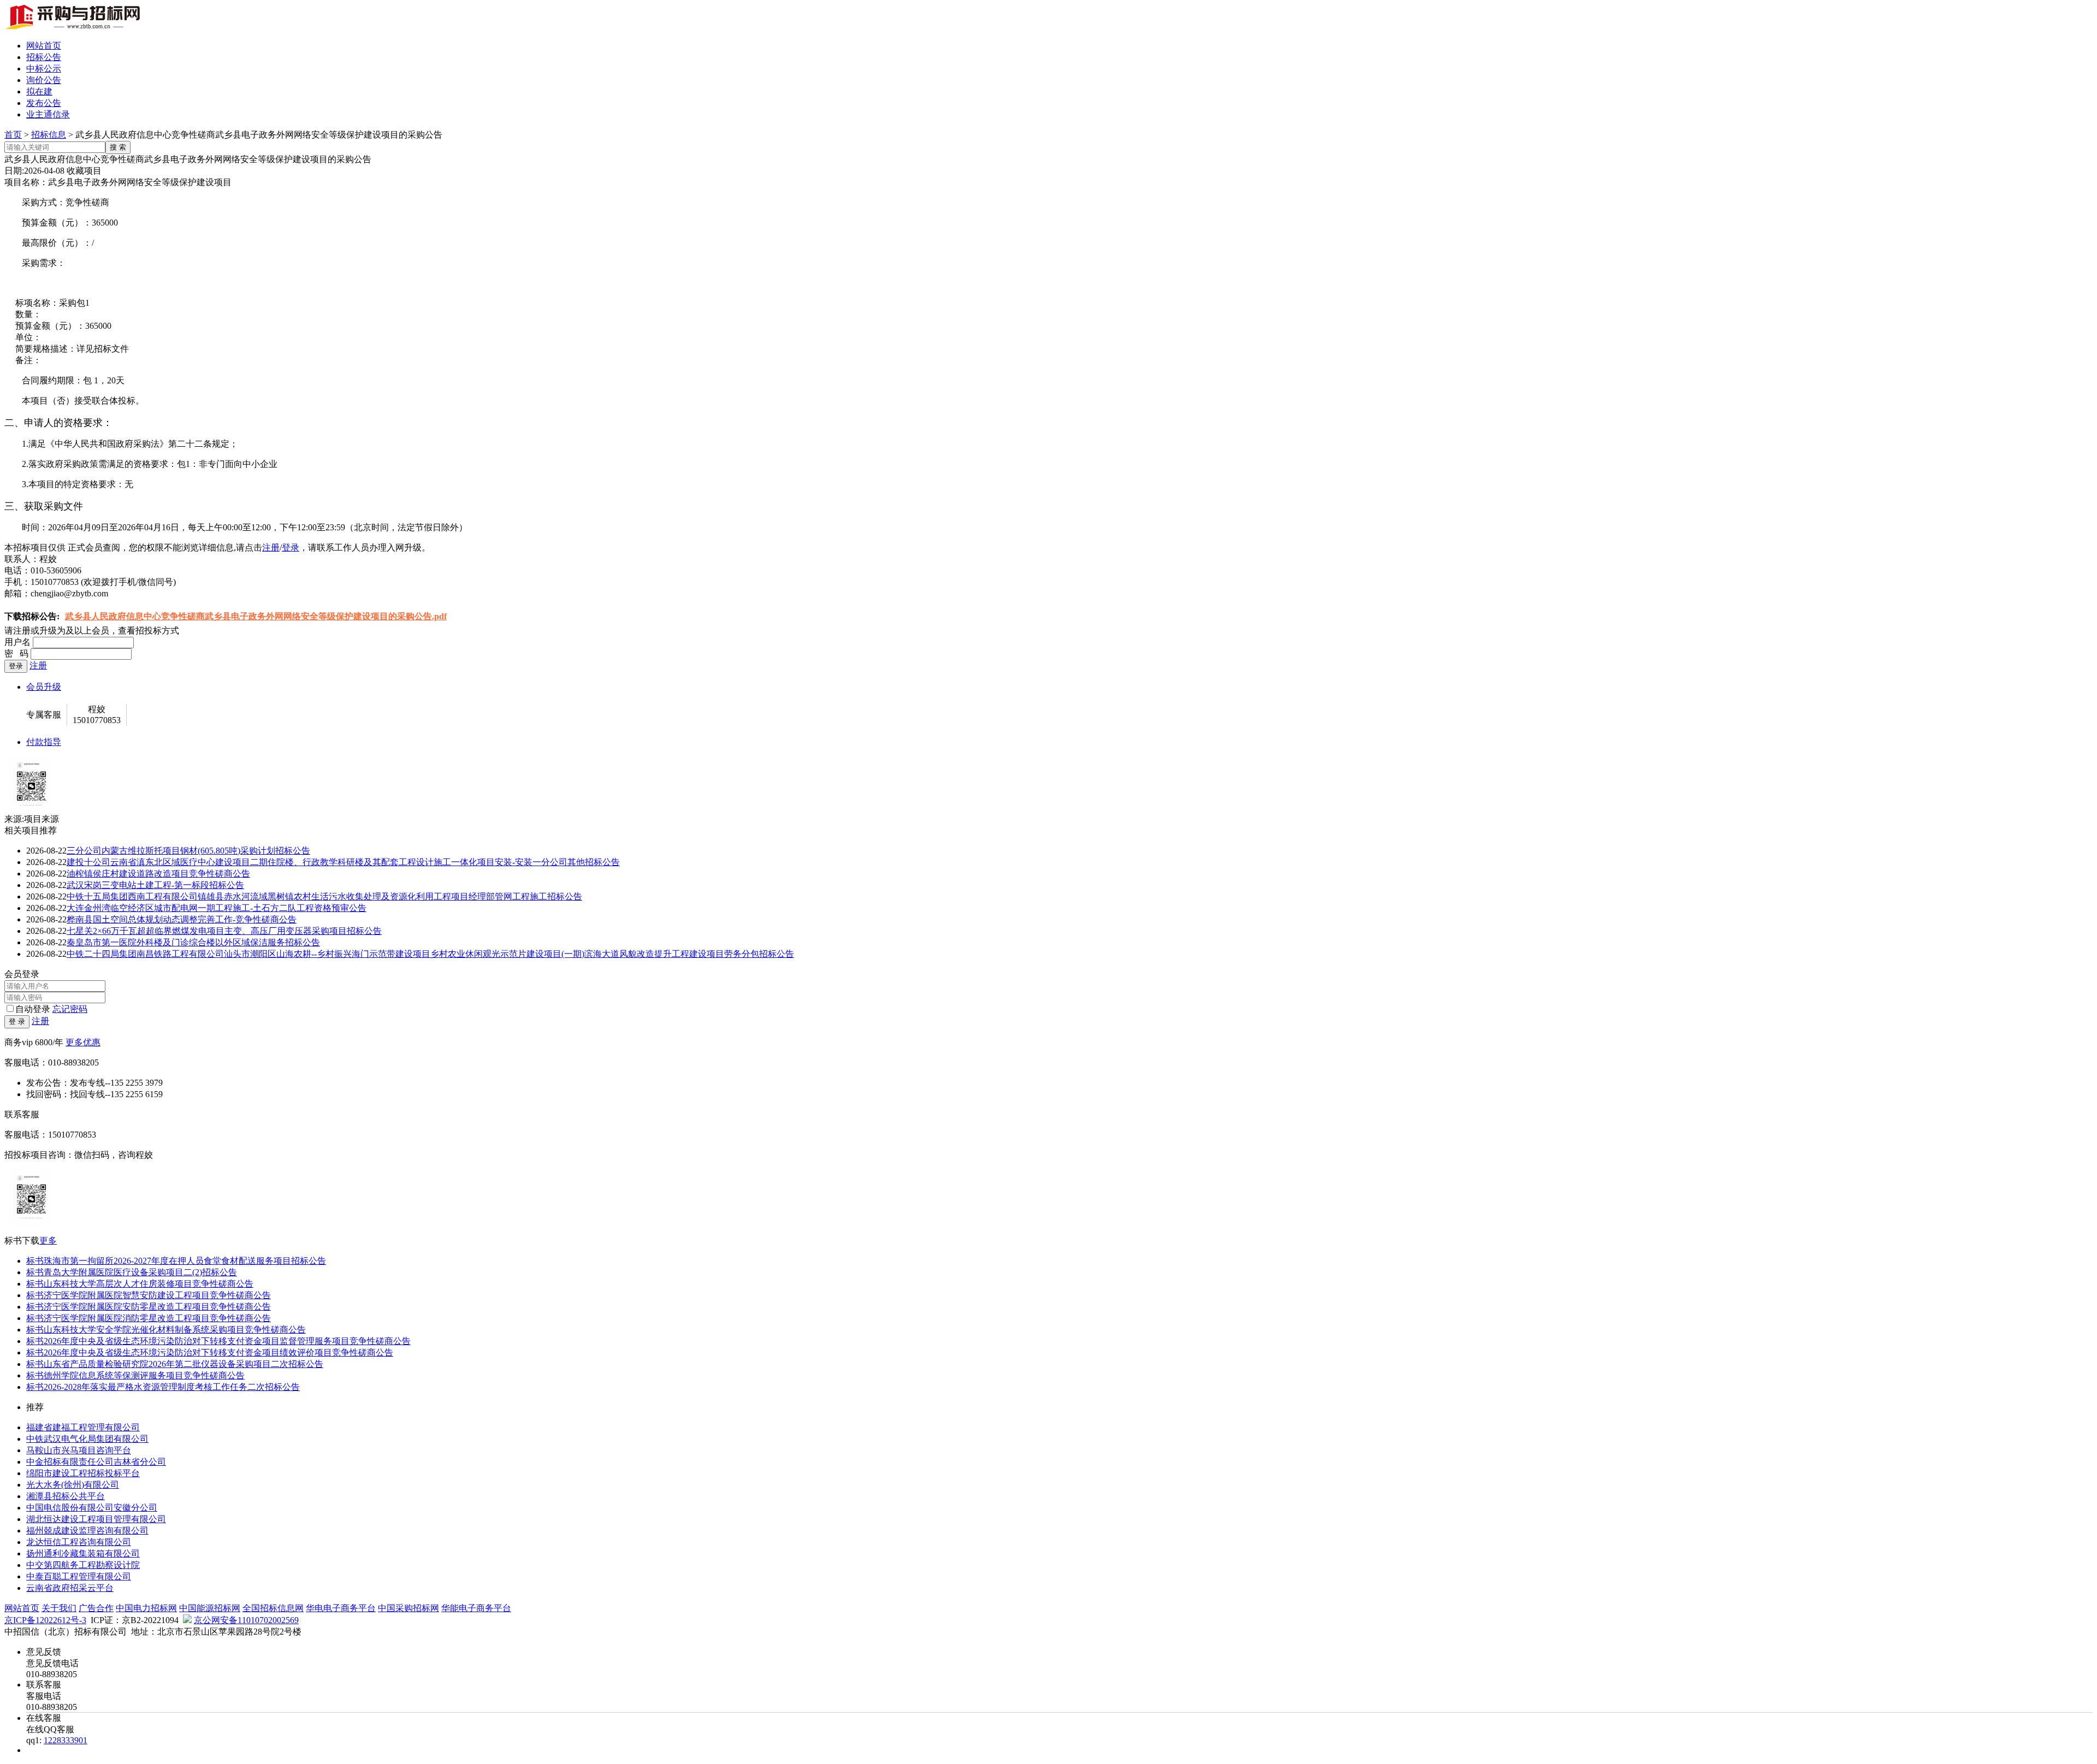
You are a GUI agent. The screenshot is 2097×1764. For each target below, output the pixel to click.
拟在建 (39, 91)
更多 (48, 1241)
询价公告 (44, 80)
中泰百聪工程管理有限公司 (79, 1576)
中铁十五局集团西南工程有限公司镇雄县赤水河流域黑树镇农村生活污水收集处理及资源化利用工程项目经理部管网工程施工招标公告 (324, 896)
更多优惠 (83, 1042)
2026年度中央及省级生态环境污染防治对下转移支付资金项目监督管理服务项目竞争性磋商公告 (218, 1341)
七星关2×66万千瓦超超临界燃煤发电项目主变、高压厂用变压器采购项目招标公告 (224, 931)
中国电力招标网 (146, 1608)
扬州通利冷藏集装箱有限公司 (83, 1553)
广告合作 (96, 1608)
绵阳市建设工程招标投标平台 (83, 1473)
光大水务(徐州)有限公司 (73, 1485)
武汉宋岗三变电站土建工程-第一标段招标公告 (155, 885)
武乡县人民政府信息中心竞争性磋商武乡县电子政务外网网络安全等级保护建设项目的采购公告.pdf (256, 616)
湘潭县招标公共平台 (66, 1496)
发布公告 (44, 103)
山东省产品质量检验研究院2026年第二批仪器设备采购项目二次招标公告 (175, 1364)
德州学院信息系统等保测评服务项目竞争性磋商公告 (135, 1375)
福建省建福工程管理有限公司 (83, 1427)
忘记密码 (70, 1009)
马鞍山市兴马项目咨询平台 (79, 1450)
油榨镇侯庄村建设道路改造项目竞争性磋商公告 (158, 874)
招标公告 (44, 57)
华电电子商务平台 (341, 1608)
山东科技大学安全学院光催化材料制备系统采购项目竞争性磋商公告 (166, 1330)
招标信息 (49, 135)
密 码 (16, 653)
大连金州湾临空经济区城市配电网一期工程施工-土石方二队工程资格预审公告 (217, 908)
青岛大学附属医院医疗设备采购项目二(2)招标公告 (132, 1272)
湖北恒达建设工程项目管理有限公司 (96, 1519)
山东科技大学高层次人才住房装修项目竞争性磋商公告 (140, 1284)
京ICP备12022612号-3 (45, 1620)
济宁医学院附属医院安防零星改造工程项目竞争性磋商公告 (149, 1307)
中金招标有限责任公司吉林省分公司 (96, 1462)
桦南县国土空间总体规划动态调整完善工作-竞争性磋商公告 (182, 919)
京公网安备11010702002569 (246, 1620)
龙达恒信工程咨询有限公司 (79, 1542)
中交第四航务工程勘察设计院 (83, 1565)
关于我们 (59, 1608)
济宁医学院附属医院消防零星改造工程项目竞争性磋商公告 (149, 1318)
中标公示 (44, 69)
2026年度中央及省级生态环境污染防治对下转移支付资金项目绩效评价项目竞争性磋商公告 (210, 1352)
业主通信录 (48, 114)
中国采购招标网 (408, 1608)
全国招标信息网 (273, 1608)
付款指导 (44, 742)
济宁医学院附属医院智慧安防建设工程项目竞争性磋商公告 (149, 1295)
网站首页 (44, 46)
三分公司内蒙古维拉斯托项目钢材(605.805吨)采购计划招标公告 (188, 851)
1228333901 (66, 1740)
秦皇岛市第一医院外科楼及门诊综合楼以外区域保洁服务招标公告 (193, 942)
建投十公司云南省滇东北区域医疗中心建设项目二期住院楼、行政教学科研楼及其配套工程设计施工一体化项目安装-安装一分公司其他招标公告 (343, 862)
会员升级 (44, 687)
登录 (291, 547)
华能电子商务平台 (476, 1608)
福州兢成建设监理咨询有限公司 (87, 1531)
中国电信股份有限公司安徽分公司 (92, 1508)
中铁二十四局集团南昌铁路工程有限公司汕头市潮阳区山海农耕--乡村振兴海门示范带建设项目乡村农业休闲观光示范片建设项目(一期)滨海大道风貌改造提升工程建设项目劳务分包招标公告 (430, 954)
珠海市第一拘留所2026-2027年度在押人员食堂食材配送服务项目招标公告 (176, 1261)
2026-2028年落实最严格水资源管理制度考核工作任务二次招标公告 (163, 1387)
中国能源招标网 (210, 1608)
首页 (13, 135)
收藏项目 (84, 171)
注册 (271, 547)
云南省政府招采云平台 (70, 1588)
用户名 (17, 642)
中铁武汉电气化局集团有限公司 (87, 1439)
